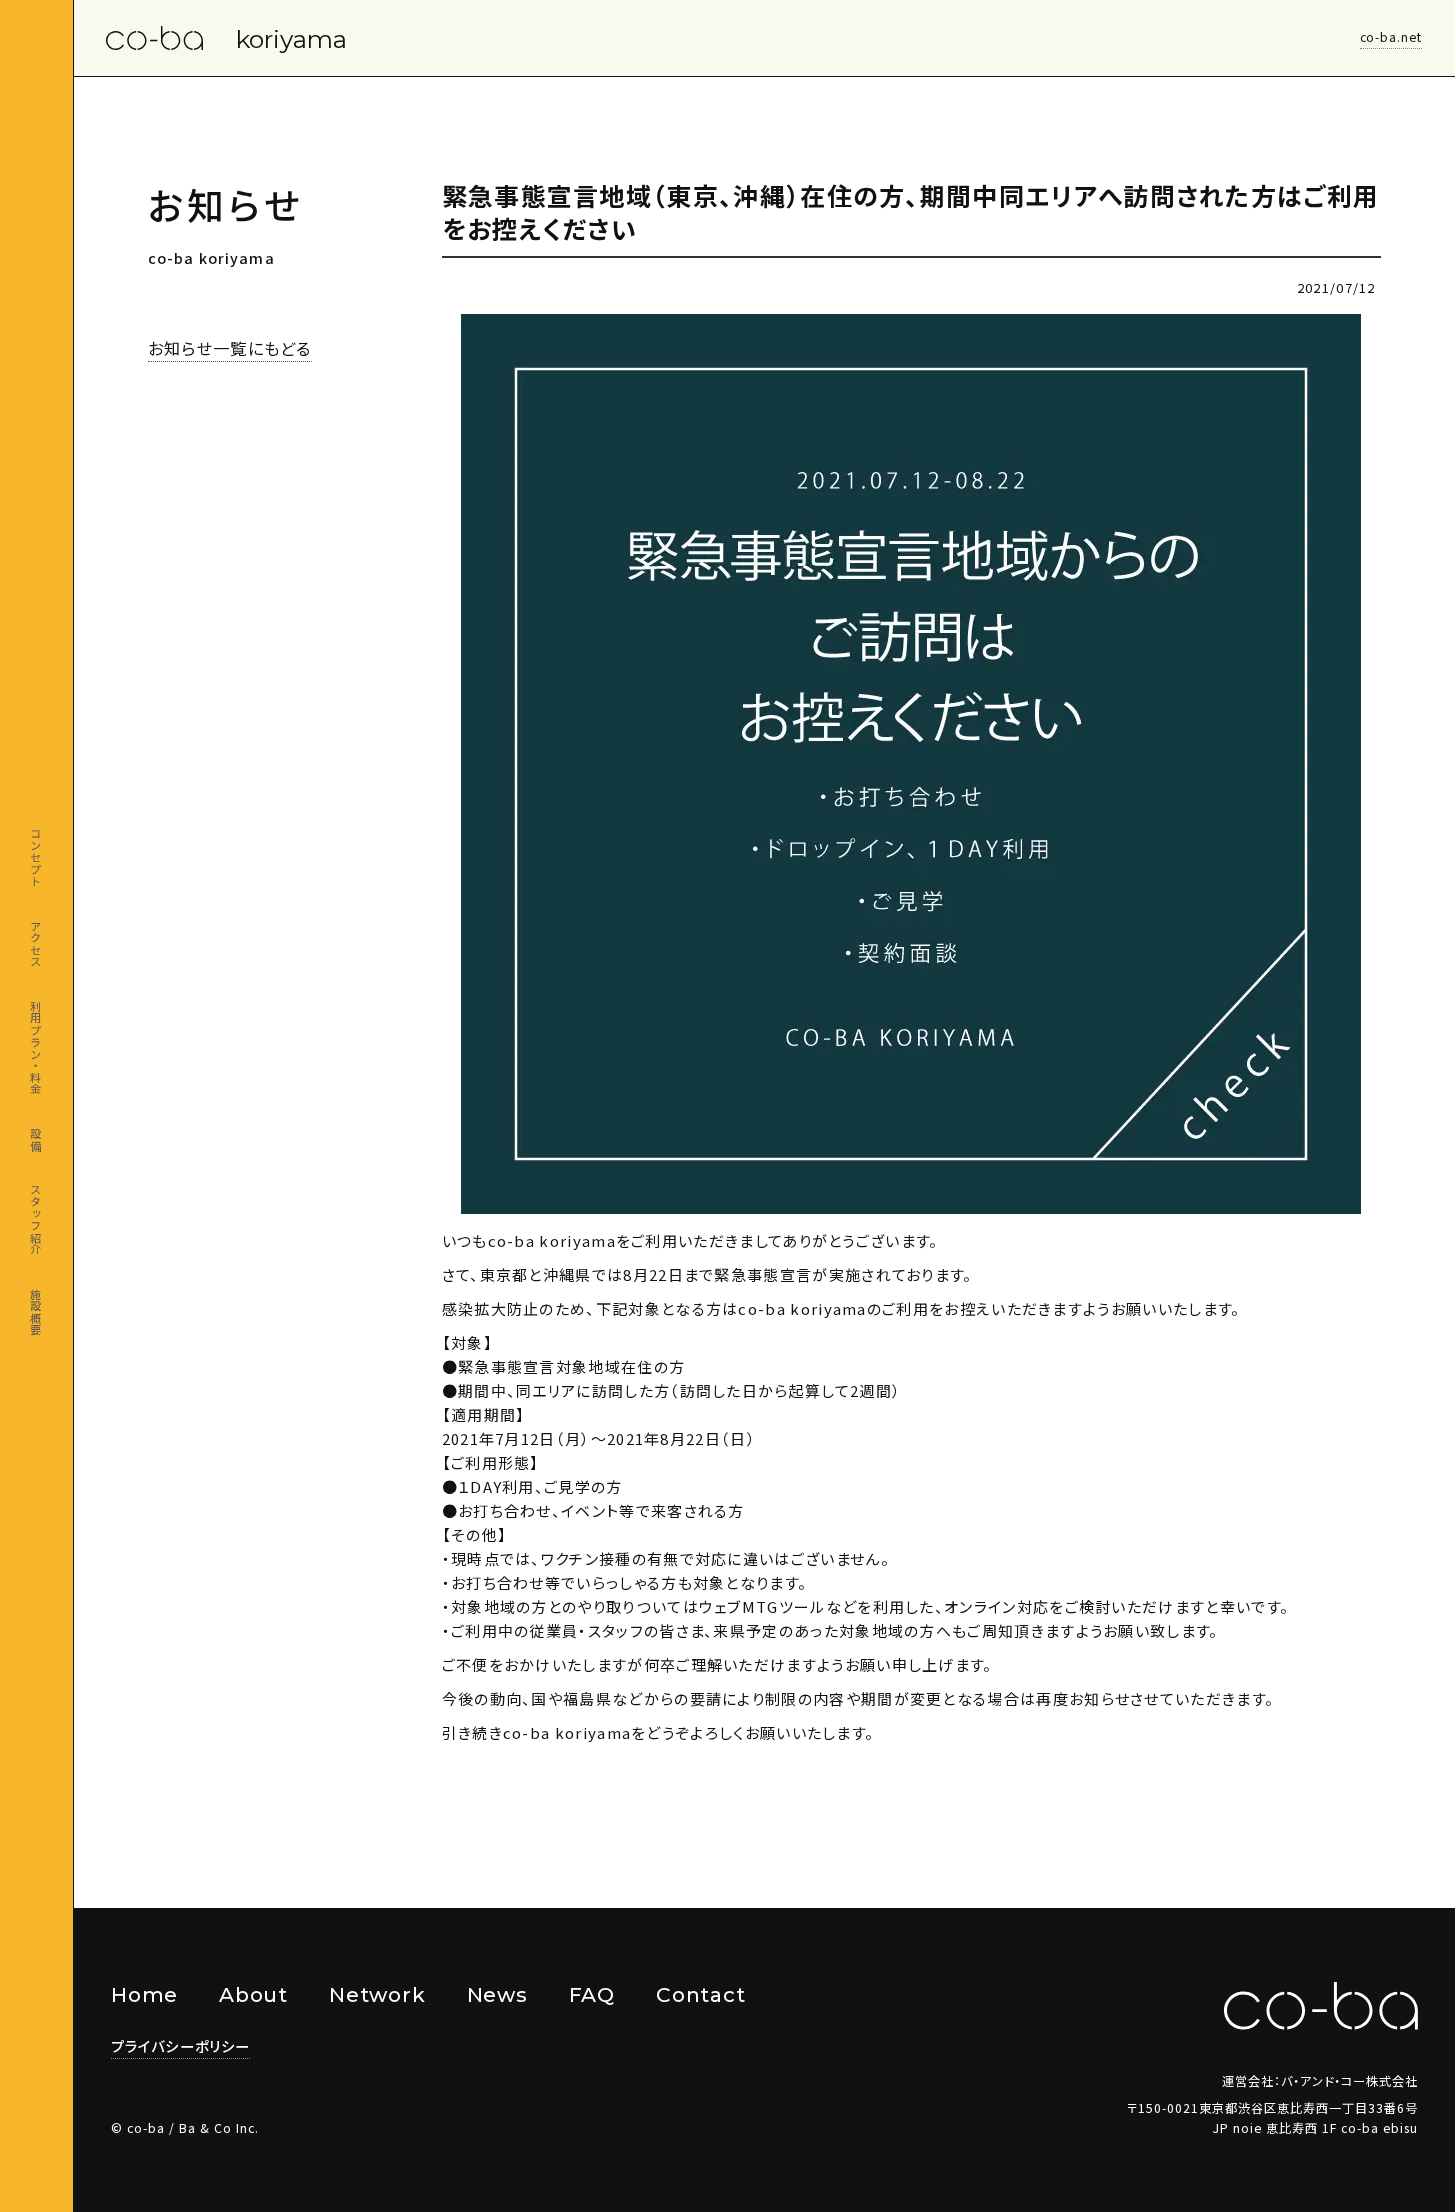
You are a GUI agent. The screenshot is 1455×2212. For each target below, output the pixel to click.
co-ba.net (1391, 37)
